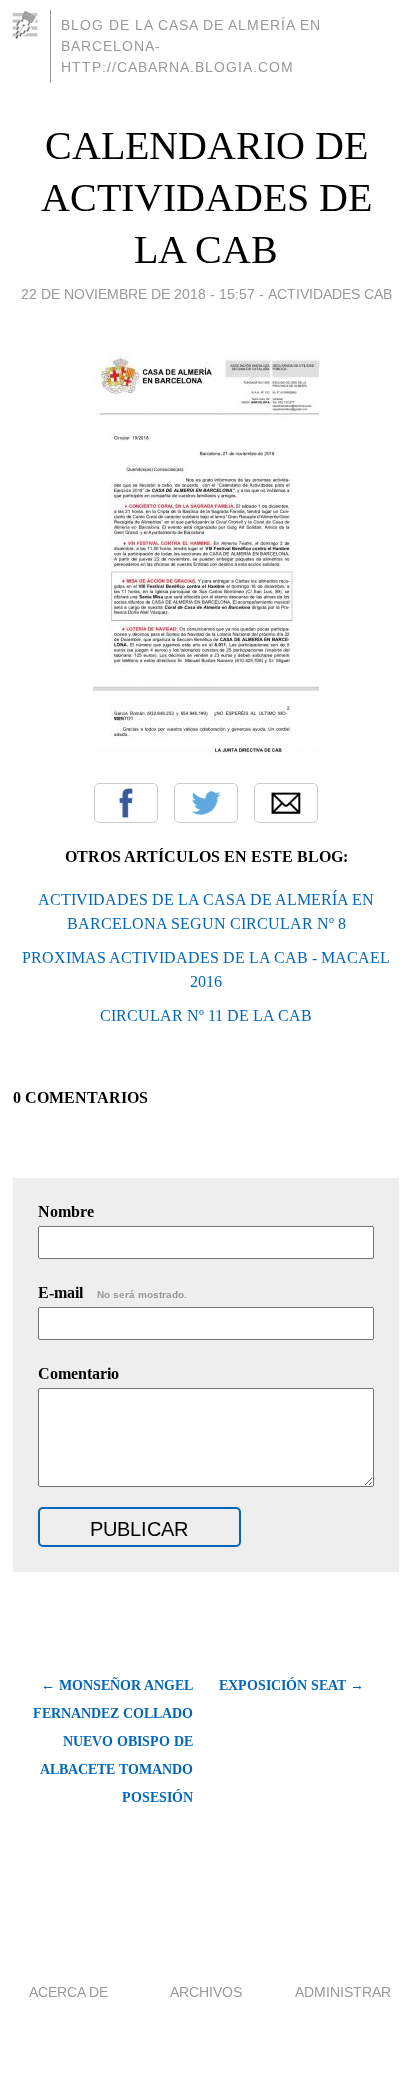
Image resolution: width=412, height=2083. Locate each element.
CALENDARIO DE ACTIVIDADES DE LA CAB (206, 197)
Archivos (206, 1992)
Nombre (66, 1211)
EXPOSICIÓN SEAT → (291, 1685)
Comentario (78, 1373)
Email (286, 803)
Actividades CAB (330, 294)
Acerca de (68, 1992)
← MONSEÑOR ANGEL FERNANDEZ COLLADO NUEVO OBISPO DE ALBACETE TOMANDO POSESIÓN (113, 1741)
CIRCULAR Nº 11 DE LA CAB (206, 1015)
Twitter (206, 803)
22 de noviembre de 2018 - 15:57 (138, 294)
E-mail (112, 1292)
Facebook (126, 803)
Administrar (343, 1992)
